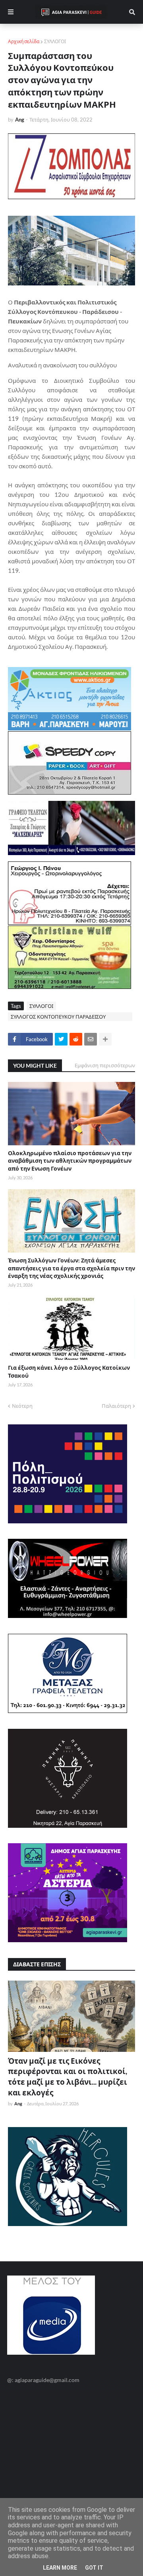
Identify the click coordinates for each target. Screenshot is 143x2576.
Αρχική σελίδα (24, 41)
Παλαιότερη (116, 1406)
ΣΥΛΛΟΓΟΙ (55, 41)
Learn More (60, 2568)
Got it (94, 2568)
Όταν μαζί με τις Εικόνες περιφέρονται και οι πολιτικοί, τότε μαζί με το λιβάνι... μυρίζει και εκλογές (68, 2077)
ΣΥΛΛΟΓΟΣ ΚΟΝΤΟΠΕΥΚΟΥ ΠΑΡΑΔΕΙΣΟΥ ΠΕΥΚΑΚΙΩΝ (58, 1017)
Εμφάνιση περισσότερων (105, 1065)
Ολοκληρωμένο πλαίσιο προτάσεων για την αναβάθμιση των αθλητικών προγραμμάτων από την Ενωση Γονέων (70, 1161)
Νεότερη (22, 1406)
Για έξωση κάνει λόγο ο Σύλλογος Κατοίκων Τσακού (69, 1372)
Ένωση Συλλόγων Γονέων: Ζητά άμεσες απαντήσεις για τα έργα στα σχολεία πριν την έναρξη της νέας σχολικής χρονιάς (71, 1268)
